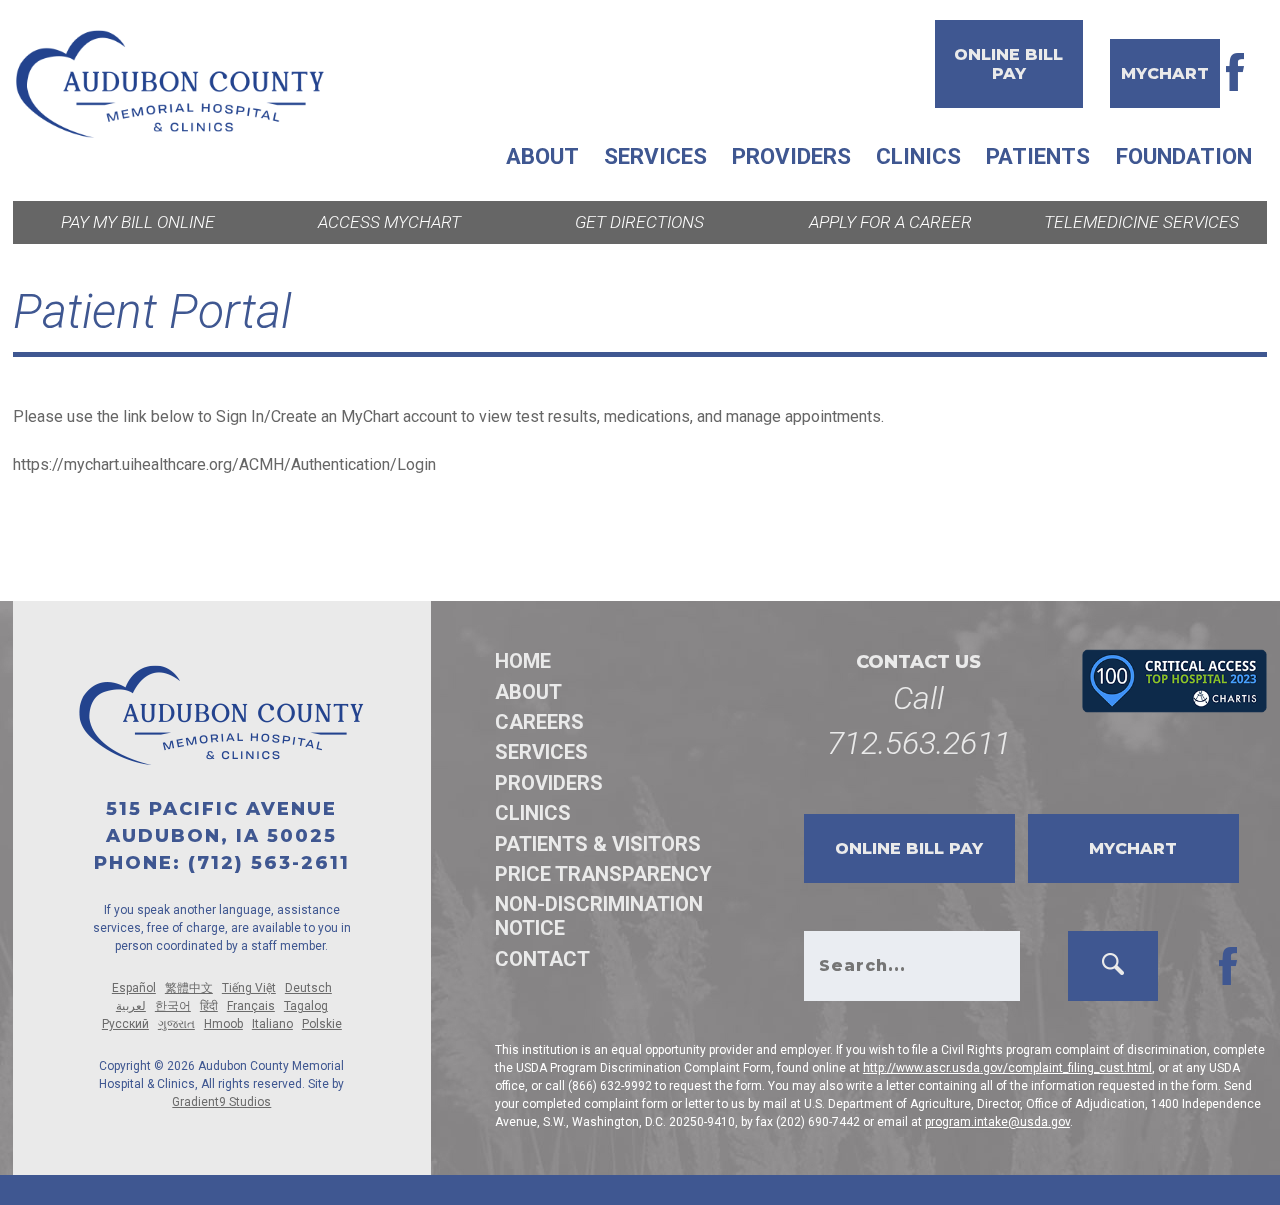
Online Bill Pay (1008, 64)
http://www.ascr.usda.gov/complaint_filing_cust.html (1007, 1068)
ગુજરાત (176, 1024)
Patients (1038, 156)
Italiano (272, 1024)
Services (655, 156)
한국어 (173, 1006)
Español (134, 988)
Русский (125, 1024)
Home (523, 661)
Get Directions (639, 222)
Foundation (1184, 156)
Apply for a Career (890, 222)
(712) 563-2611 (269, 863)
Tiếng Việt (249, 988)
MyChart (1165, 73)
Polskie (322, 1024)
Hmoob (223, 1024)
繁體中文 (189, 988)
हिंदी (209, 1006)
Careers (539, 722)
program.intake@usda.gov (997, 1122)
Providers (791, 156)
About (542, 156)
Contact (542, 959)
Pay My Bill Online (138, 222)
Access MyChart (389, 222)
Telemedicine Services (1141, 222)
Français (251, 1006)
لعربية (131, 1006)
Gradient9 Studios (221, 1102)
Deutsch (308, 988)
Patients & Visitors (598, 844)
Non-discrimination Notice (599, 916)
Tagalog (306, 1006)
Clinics (918, 156)
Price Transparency (603, 874)
